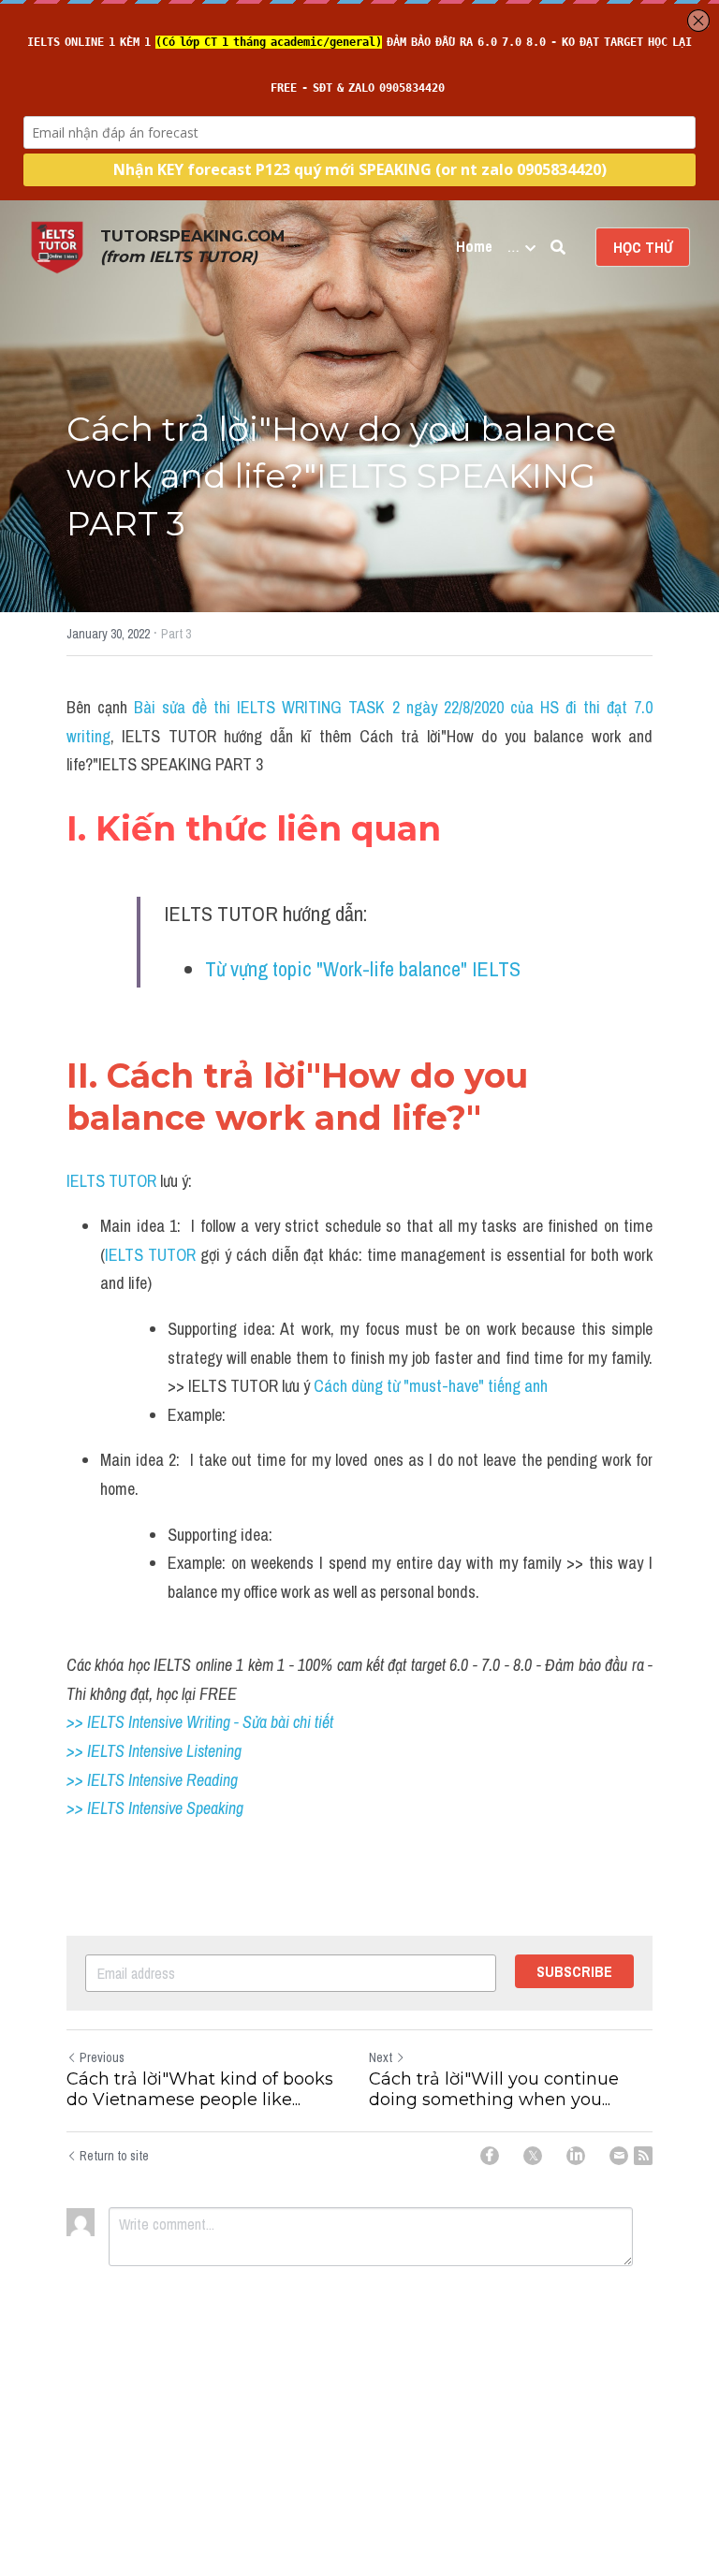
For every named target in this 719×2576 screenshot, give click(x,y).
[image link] (57, 246)
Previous (102, 2057)
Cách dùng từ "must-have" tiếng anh (431, 1386)
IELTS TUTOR (111, 1181)
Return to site (114, 2156)
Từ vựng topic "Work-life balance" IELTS (363, 969)
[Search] (558, 247)
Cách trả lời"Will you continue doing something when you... (494, 2090)
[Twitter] (533, 2156)
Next (381, 2057)
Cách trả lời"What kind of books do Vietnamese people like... (200, 2090)
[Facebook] (490, 2156)
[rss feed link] (643, 2156)
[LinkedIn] (576, 2156)
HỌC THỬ (643, 247)
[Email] (619, 2156)
